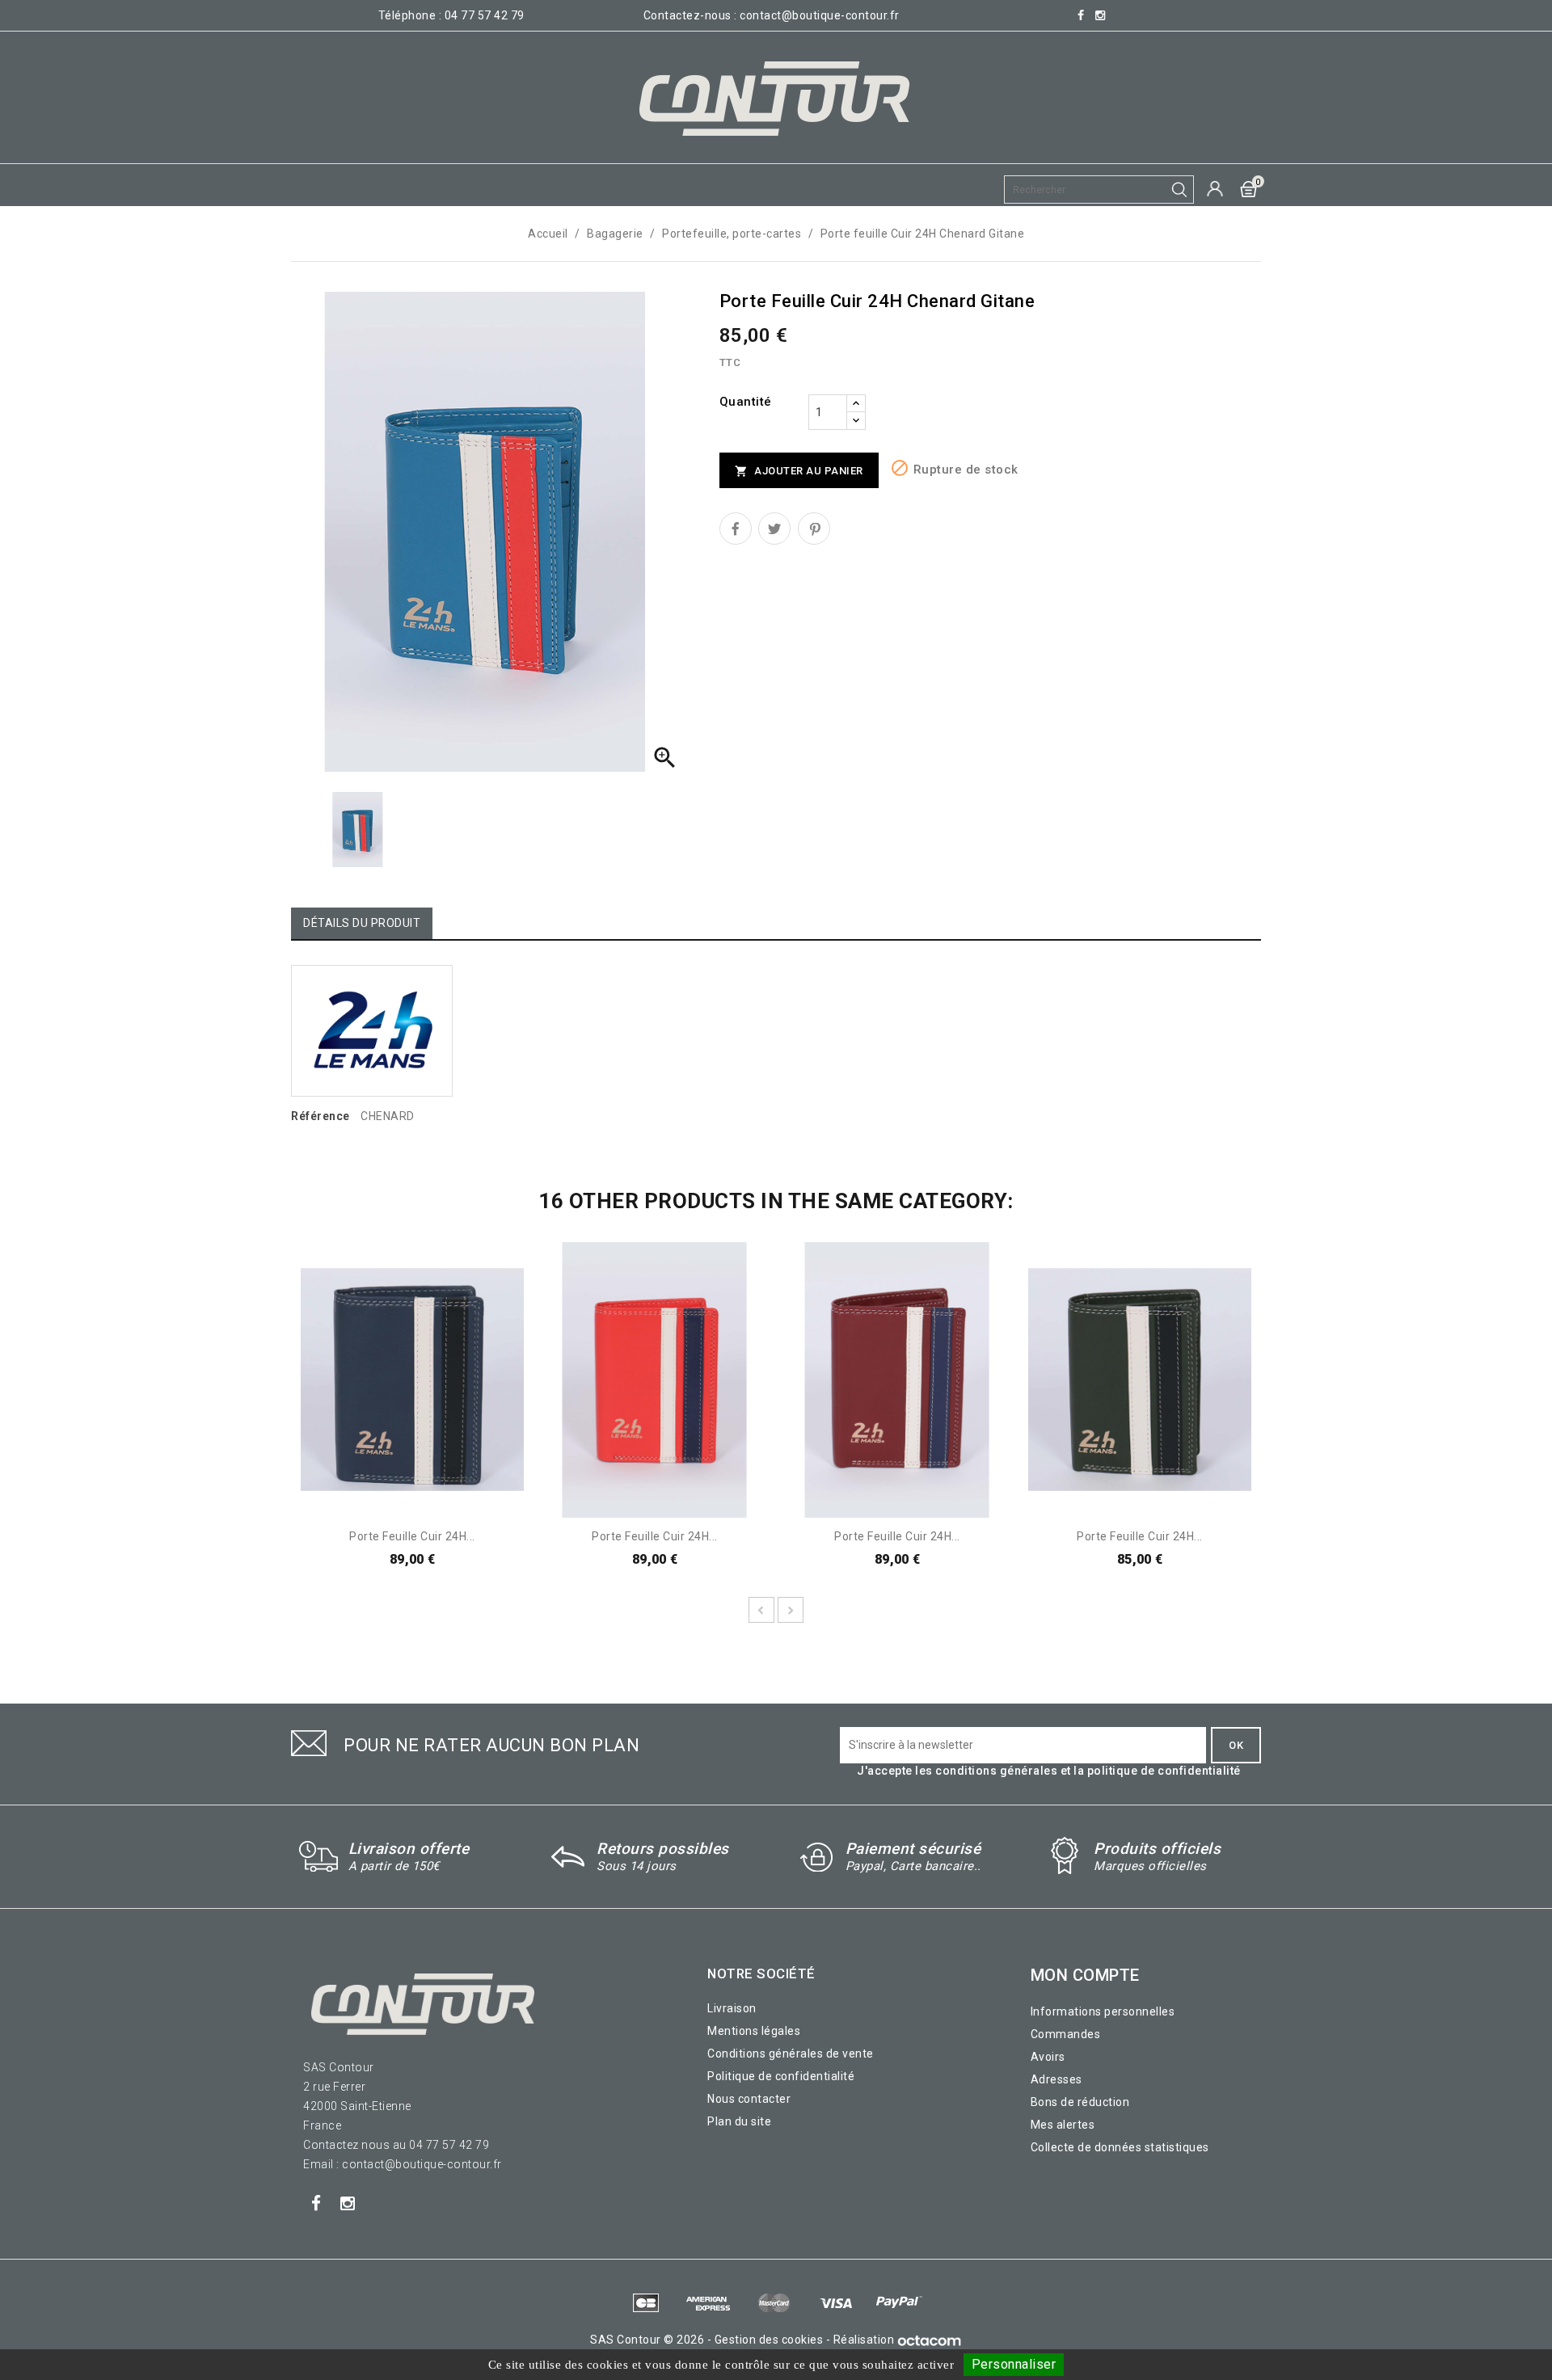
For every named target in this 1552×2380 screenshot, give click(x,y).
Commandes (1066, 2034)
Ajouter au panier (799, 472)
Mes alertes (1063, 2125)
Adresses (1056, 2079)
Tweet (774, 529)
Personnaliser (1014, 2364)
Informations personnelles (1103, 2011)
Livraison (732, 2008)
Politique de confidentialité (781, 2076)
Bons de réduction (1080, 2102)
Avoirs (1048, 2057)
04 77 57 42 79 (485, 15)
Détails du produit (362, 923)
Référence (321, 1116)
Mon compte (1085, 1975)
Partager (736, 529)
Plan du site (739, 2121)
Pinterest (814, 529)
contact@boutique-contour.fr (820, 15)
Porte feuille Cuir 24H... (412, 1536)
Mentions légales (754, 2031)
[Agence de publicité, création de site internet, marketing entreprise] (930, 2340)
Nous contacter (749, 2099)
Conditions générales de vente (791, 2054)
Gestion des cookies (769, 2340)
